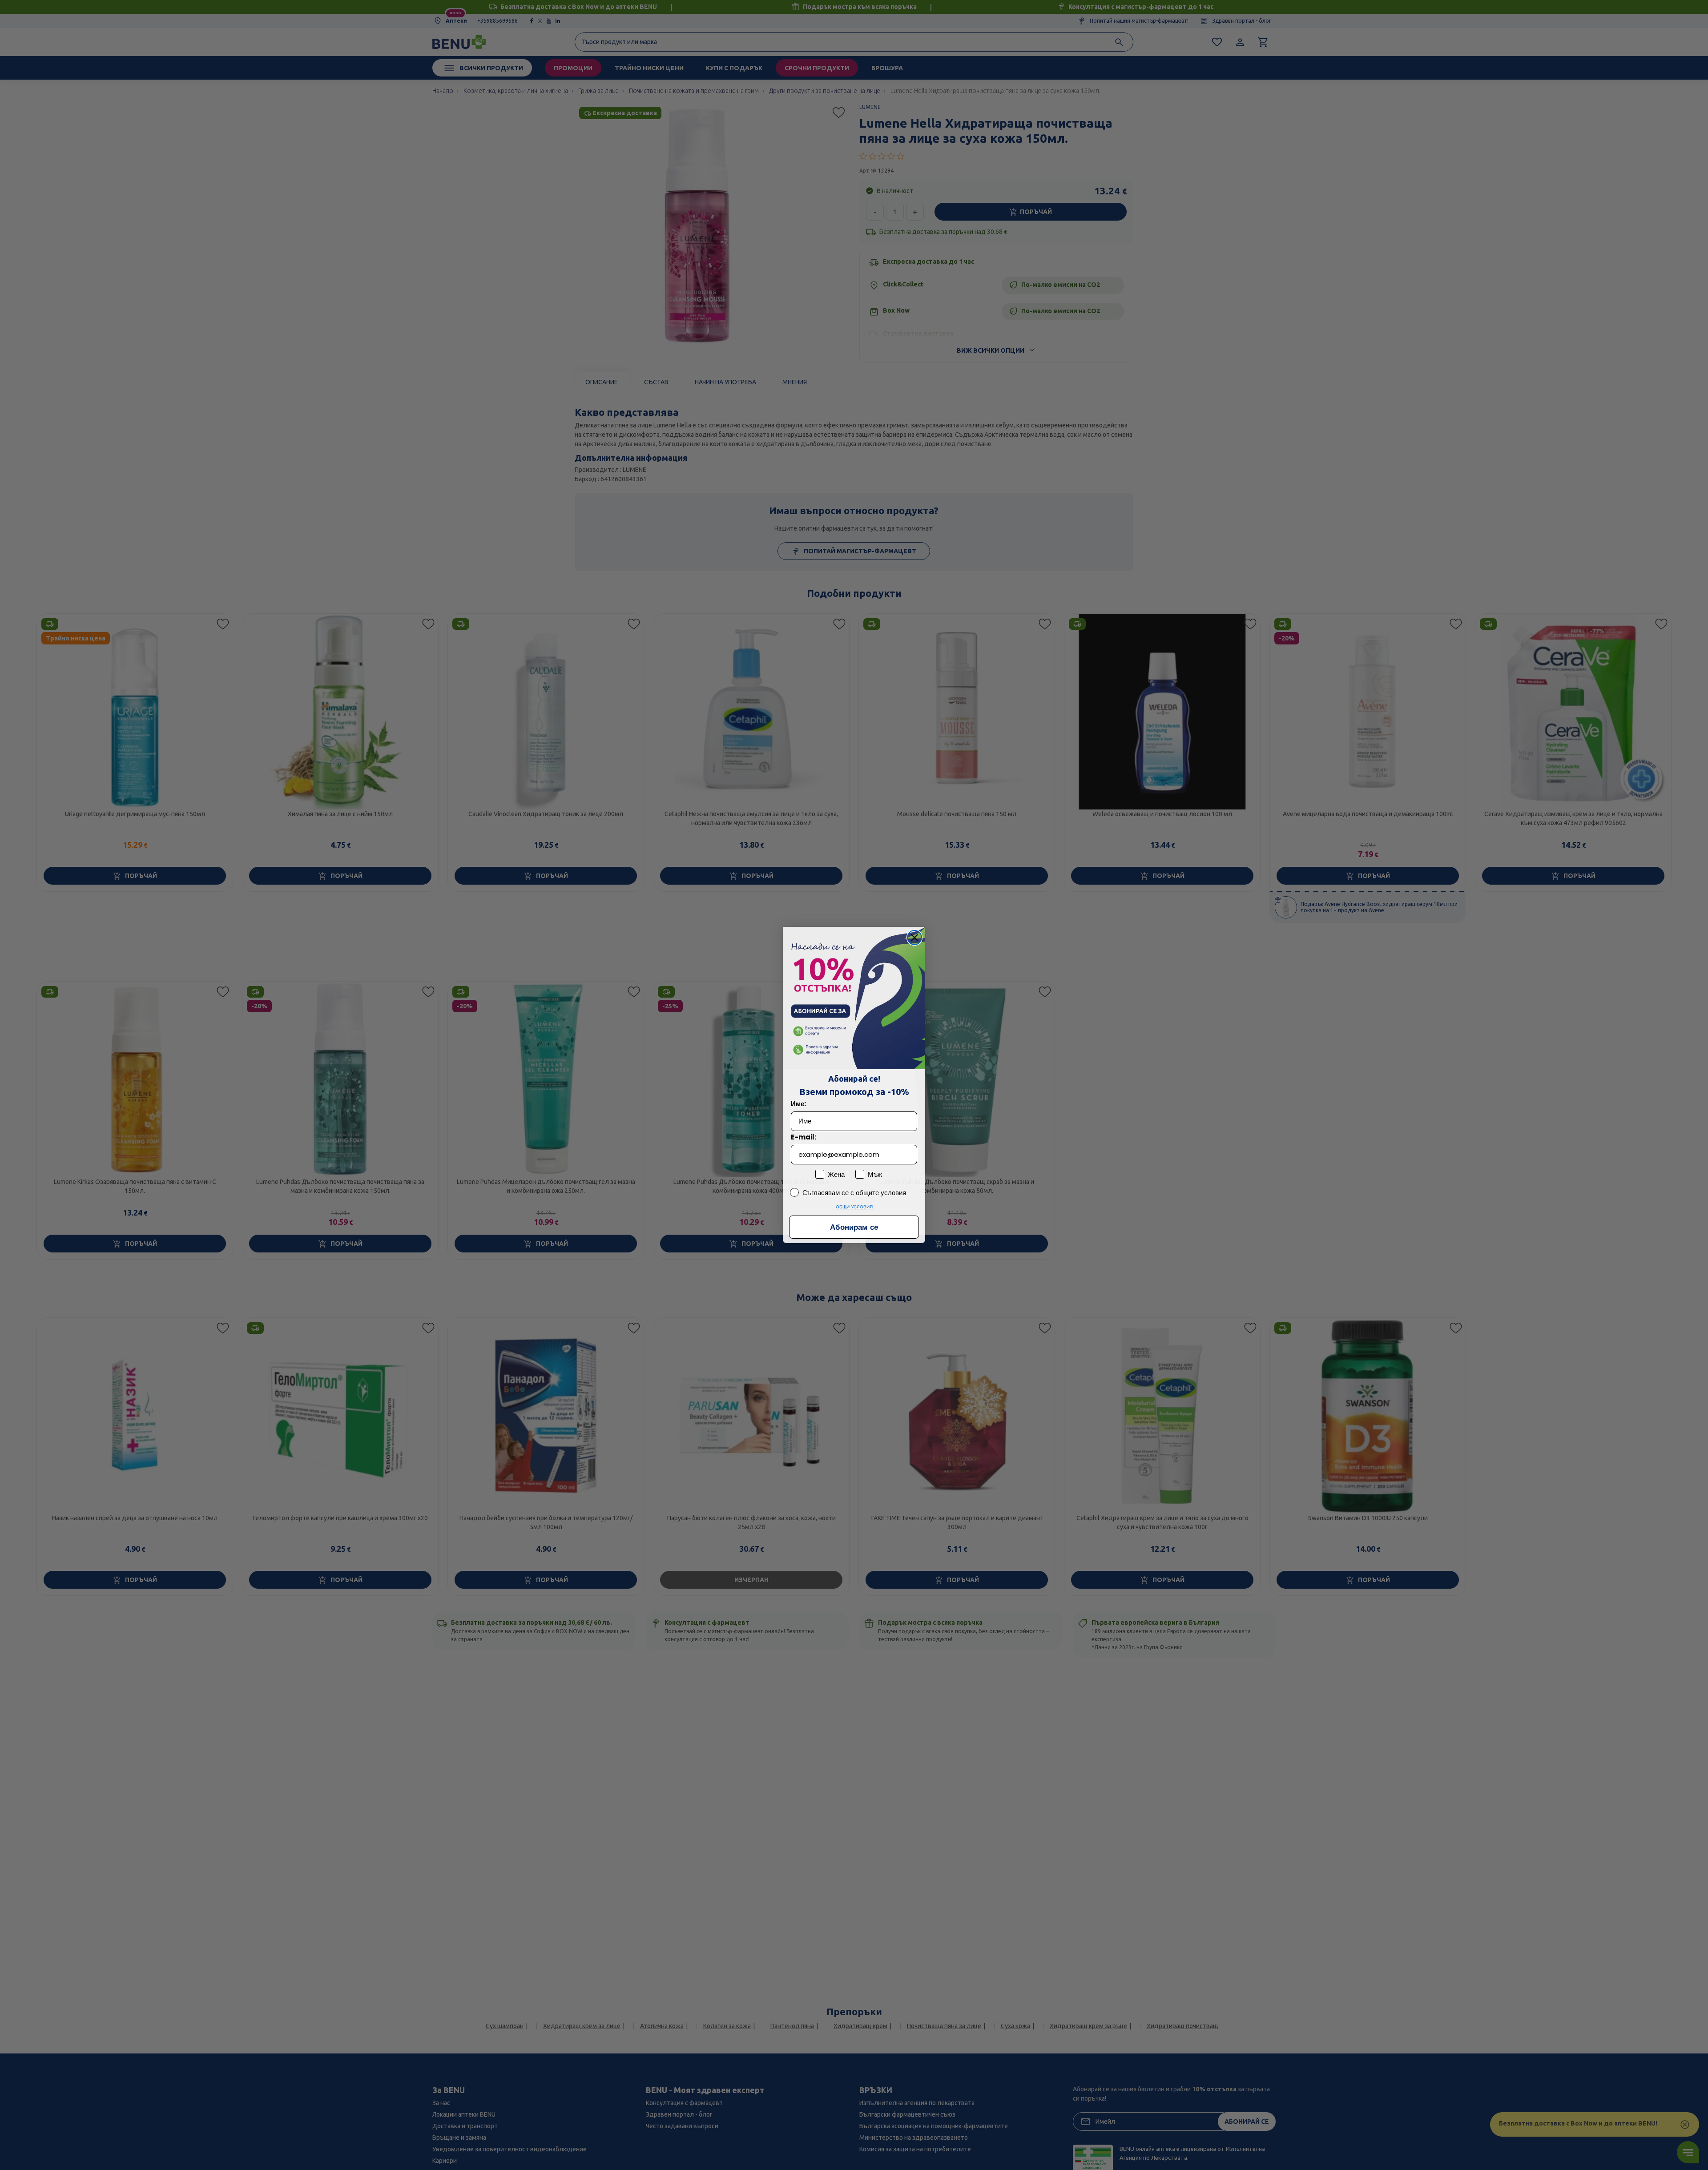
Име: (798, 1104)
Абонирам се (854, 1227)
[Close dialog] (914, 938)
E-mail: (804, 1137)
